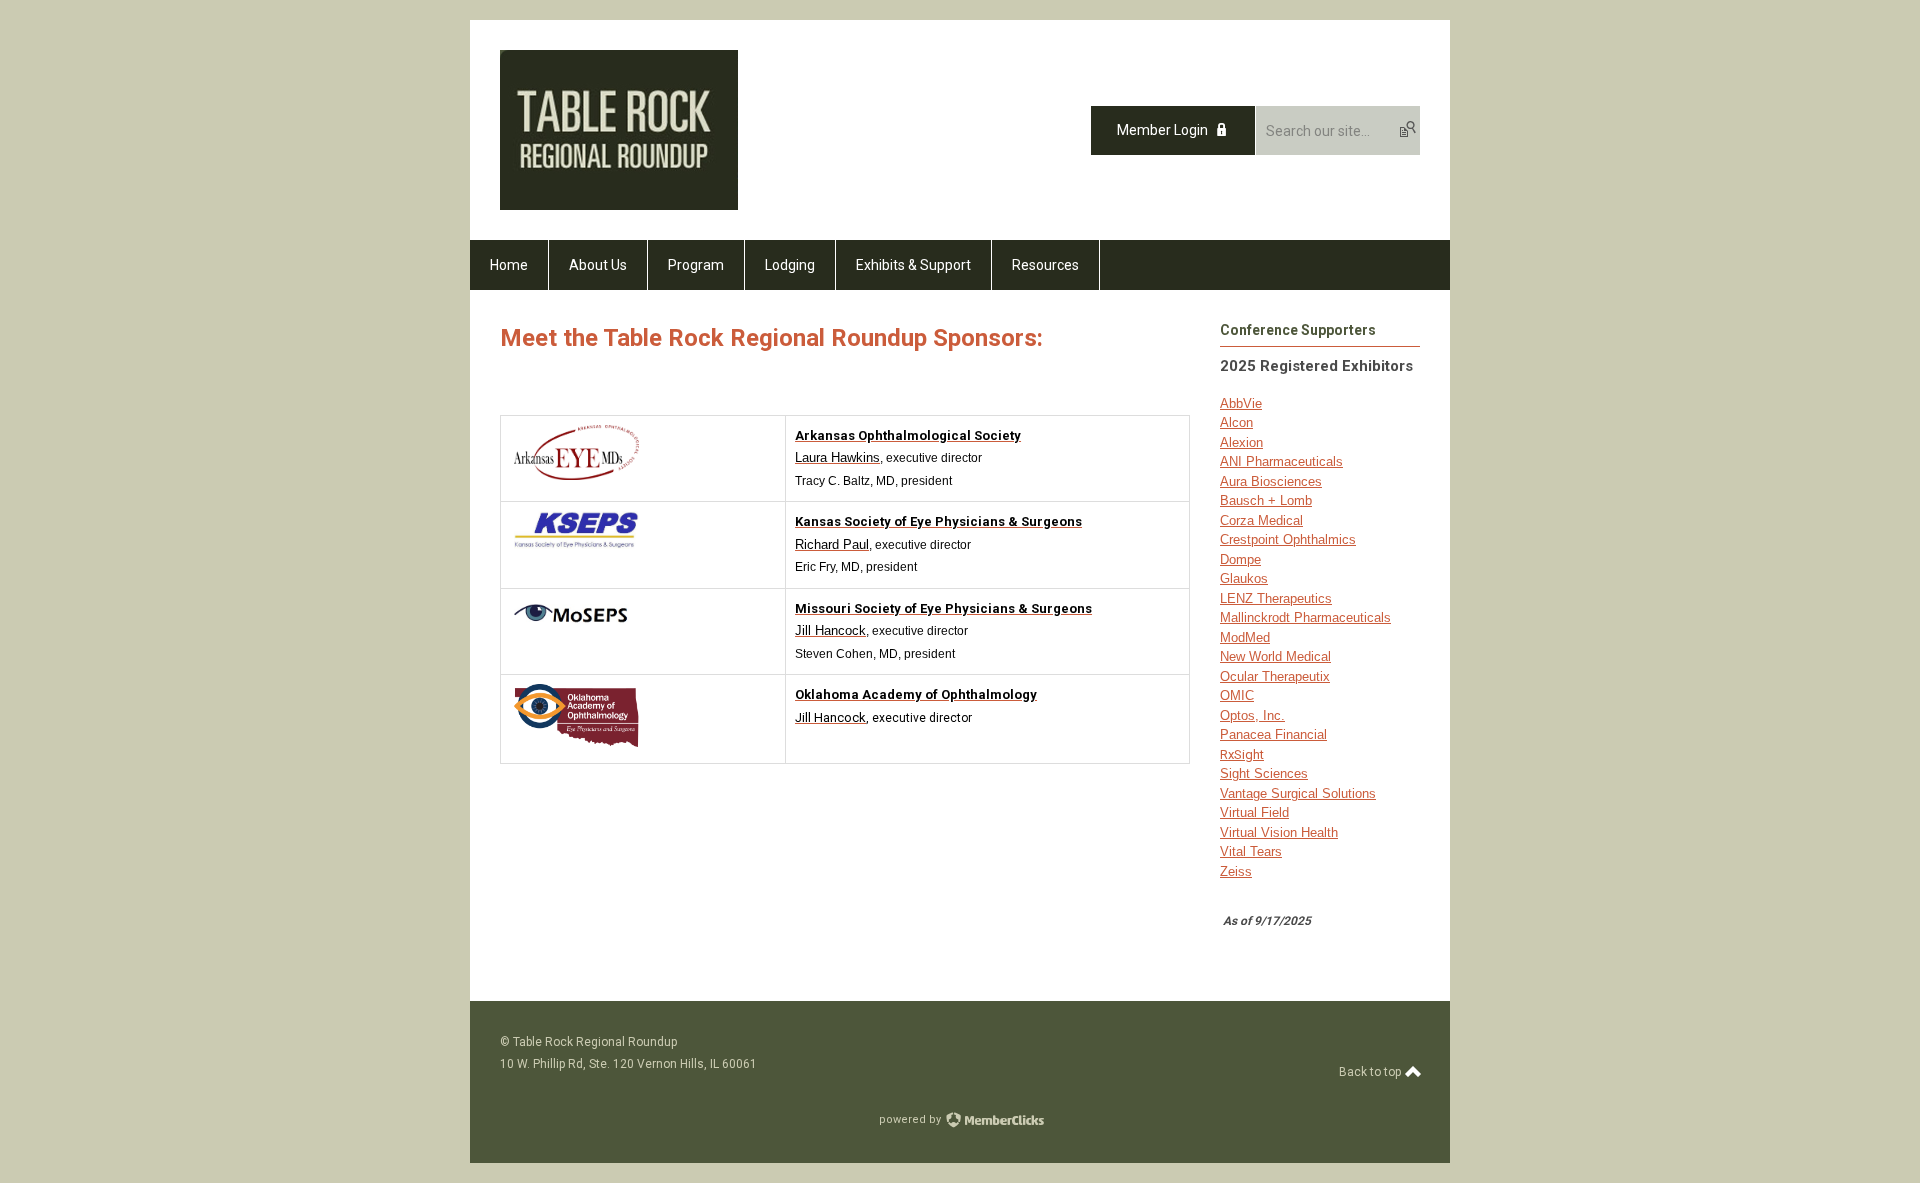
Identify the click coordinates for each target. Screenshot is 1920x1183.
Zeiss (1236, 871)
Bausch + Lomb (1266, 500)
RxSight (1242, 754)
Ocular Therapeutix (1275, 676)
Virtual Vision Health (1279, 832)
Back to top (1371, 1072)
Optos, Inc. (1252, 715)
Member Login (1162, 130)
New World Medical (1275, 656)
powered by (911, 1119)
